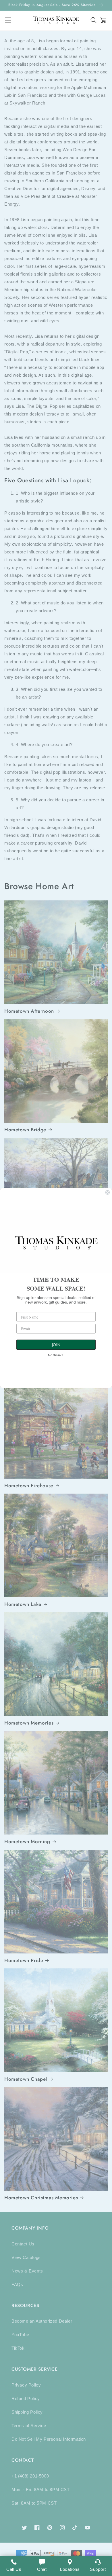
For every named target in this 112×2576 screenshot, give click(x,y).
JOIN (56, 1345)
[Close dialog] (108, 1192)
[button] (94, 20)
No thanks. (56, 1355)
